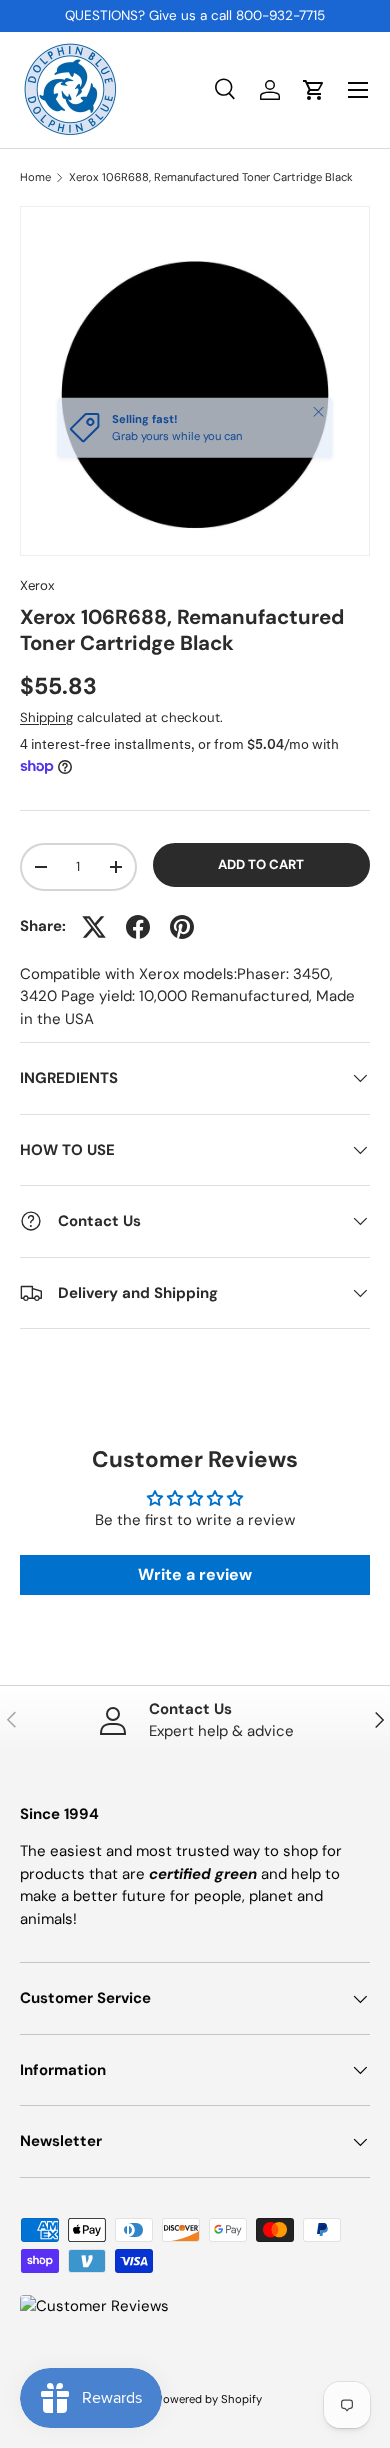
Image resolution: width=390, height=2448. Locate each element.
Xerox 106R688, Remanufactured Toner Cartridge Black (211, 177)
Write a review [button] (195, 1574)
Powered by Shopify (209, 2399)
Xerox (37, 585)
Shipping (46, 717)
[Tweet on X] (94, 927)
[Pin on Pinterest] (182, 927)
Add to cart (261, 864)
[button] (314, 90)
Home (35, 177)
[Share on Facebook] (138, 927)
